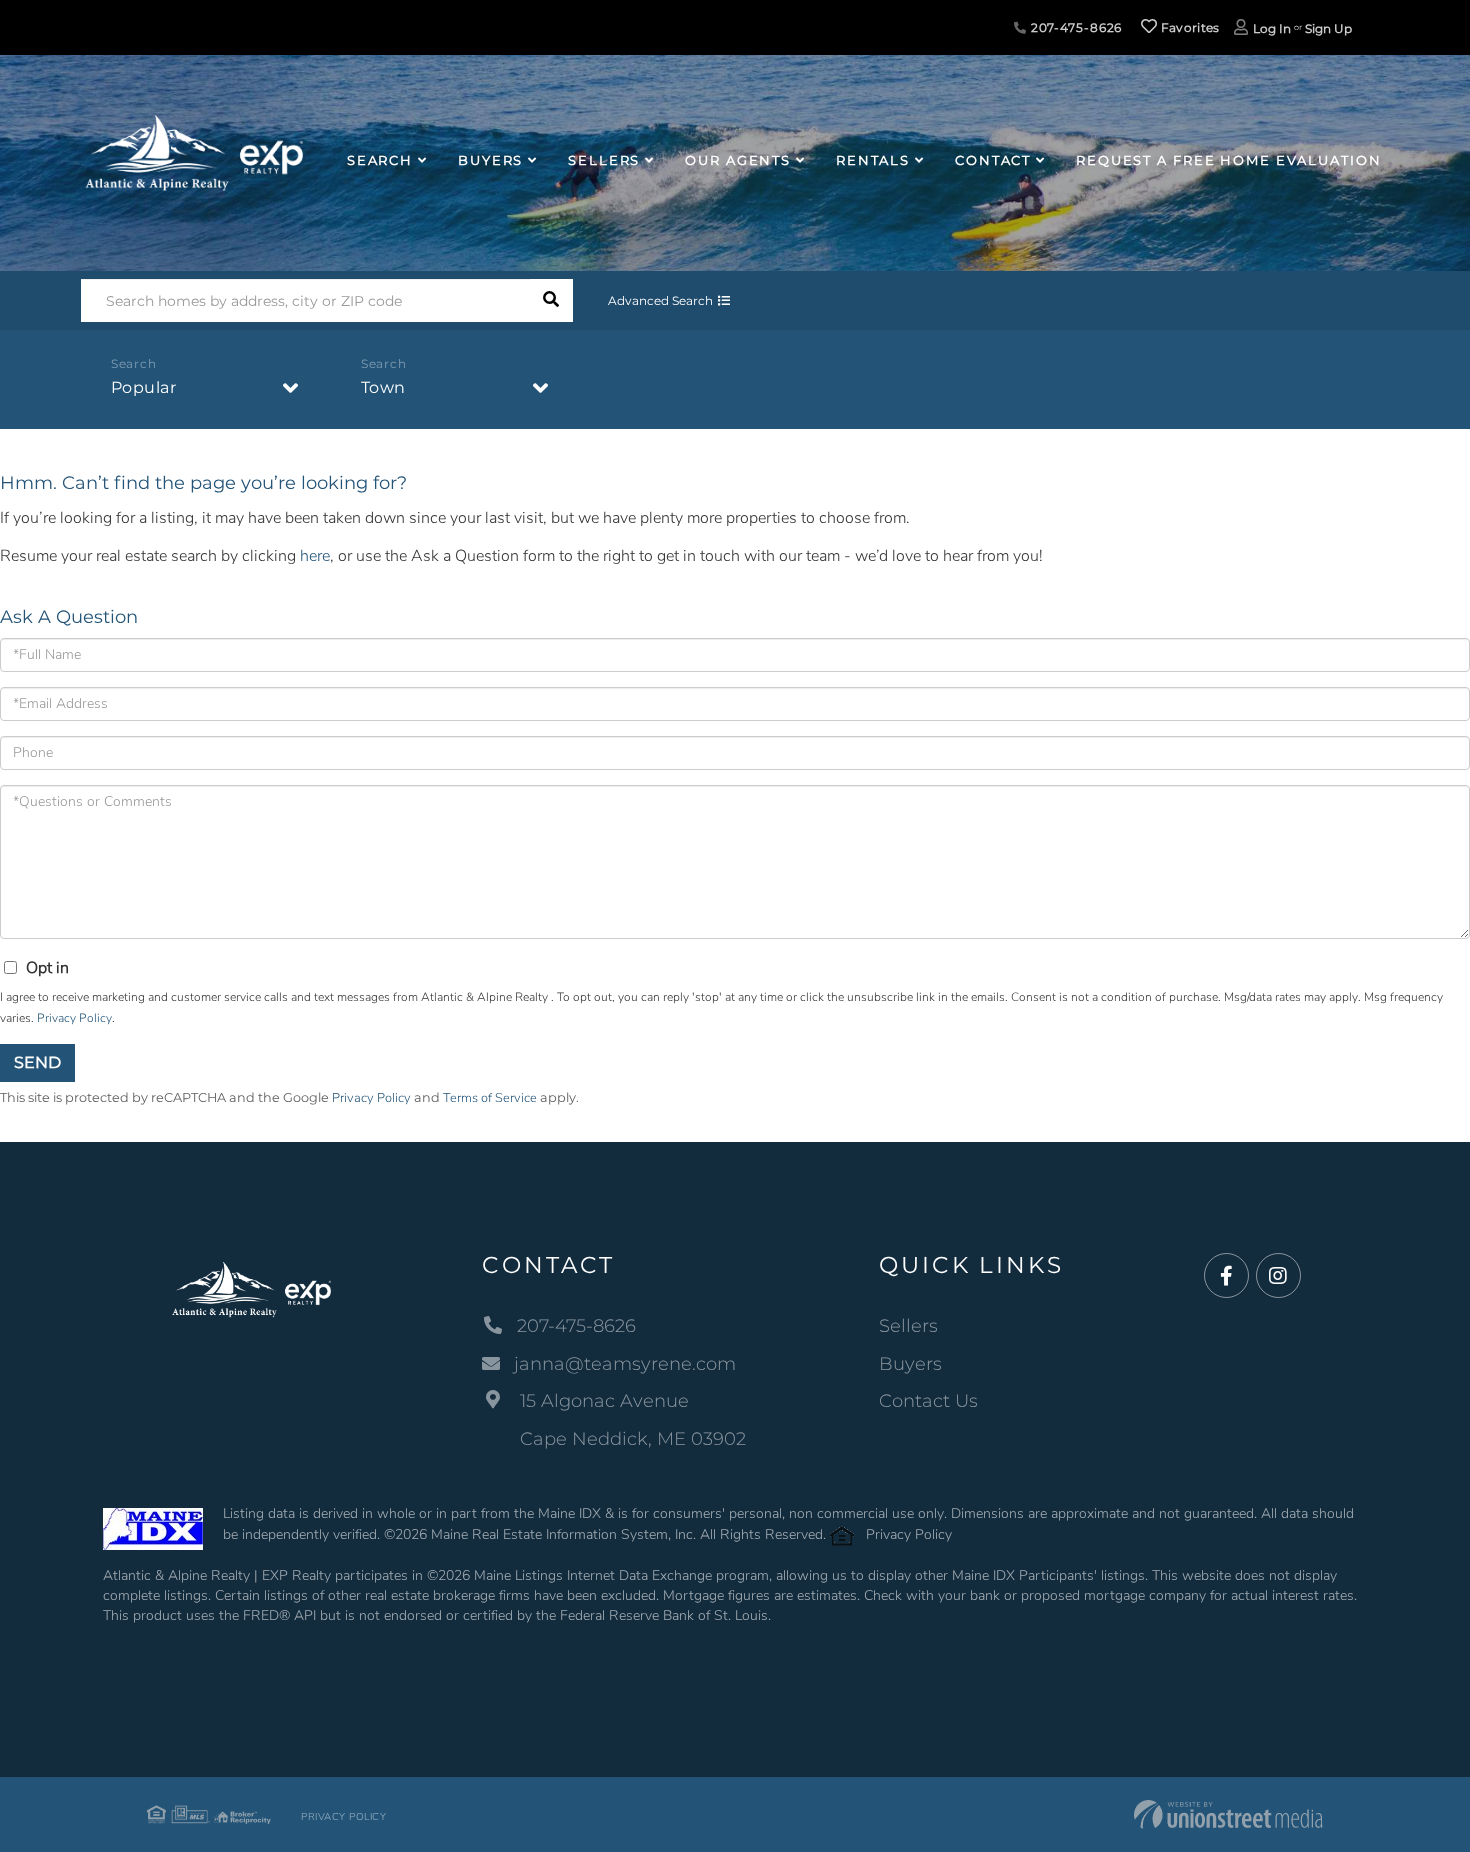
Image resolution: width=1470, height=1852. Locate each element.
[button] (551, 300)
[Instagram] (1278, 1276)
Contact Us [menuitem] (928, 1401)
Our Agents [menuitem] (738, 160)
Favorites (1189, 27)
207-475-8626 (1074, 27)
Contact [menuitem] (993, 160)
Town (383, 387)
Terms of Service (490, 1098)
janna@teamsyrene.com (625, 1364)
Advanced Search (660, 300)
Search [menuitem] (380, 160)
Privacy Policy (74, 1018)
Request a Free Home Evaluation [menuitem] (1228, 160)
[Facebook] (1226, 1276)
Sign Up (1328, 28)
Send (37, 1062)
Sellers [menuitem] (604, 160)
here (315, 556)
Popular (144, 387)
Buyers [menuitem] (490, 160)
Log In (1272, 28)
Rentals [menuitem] (873, 160)
